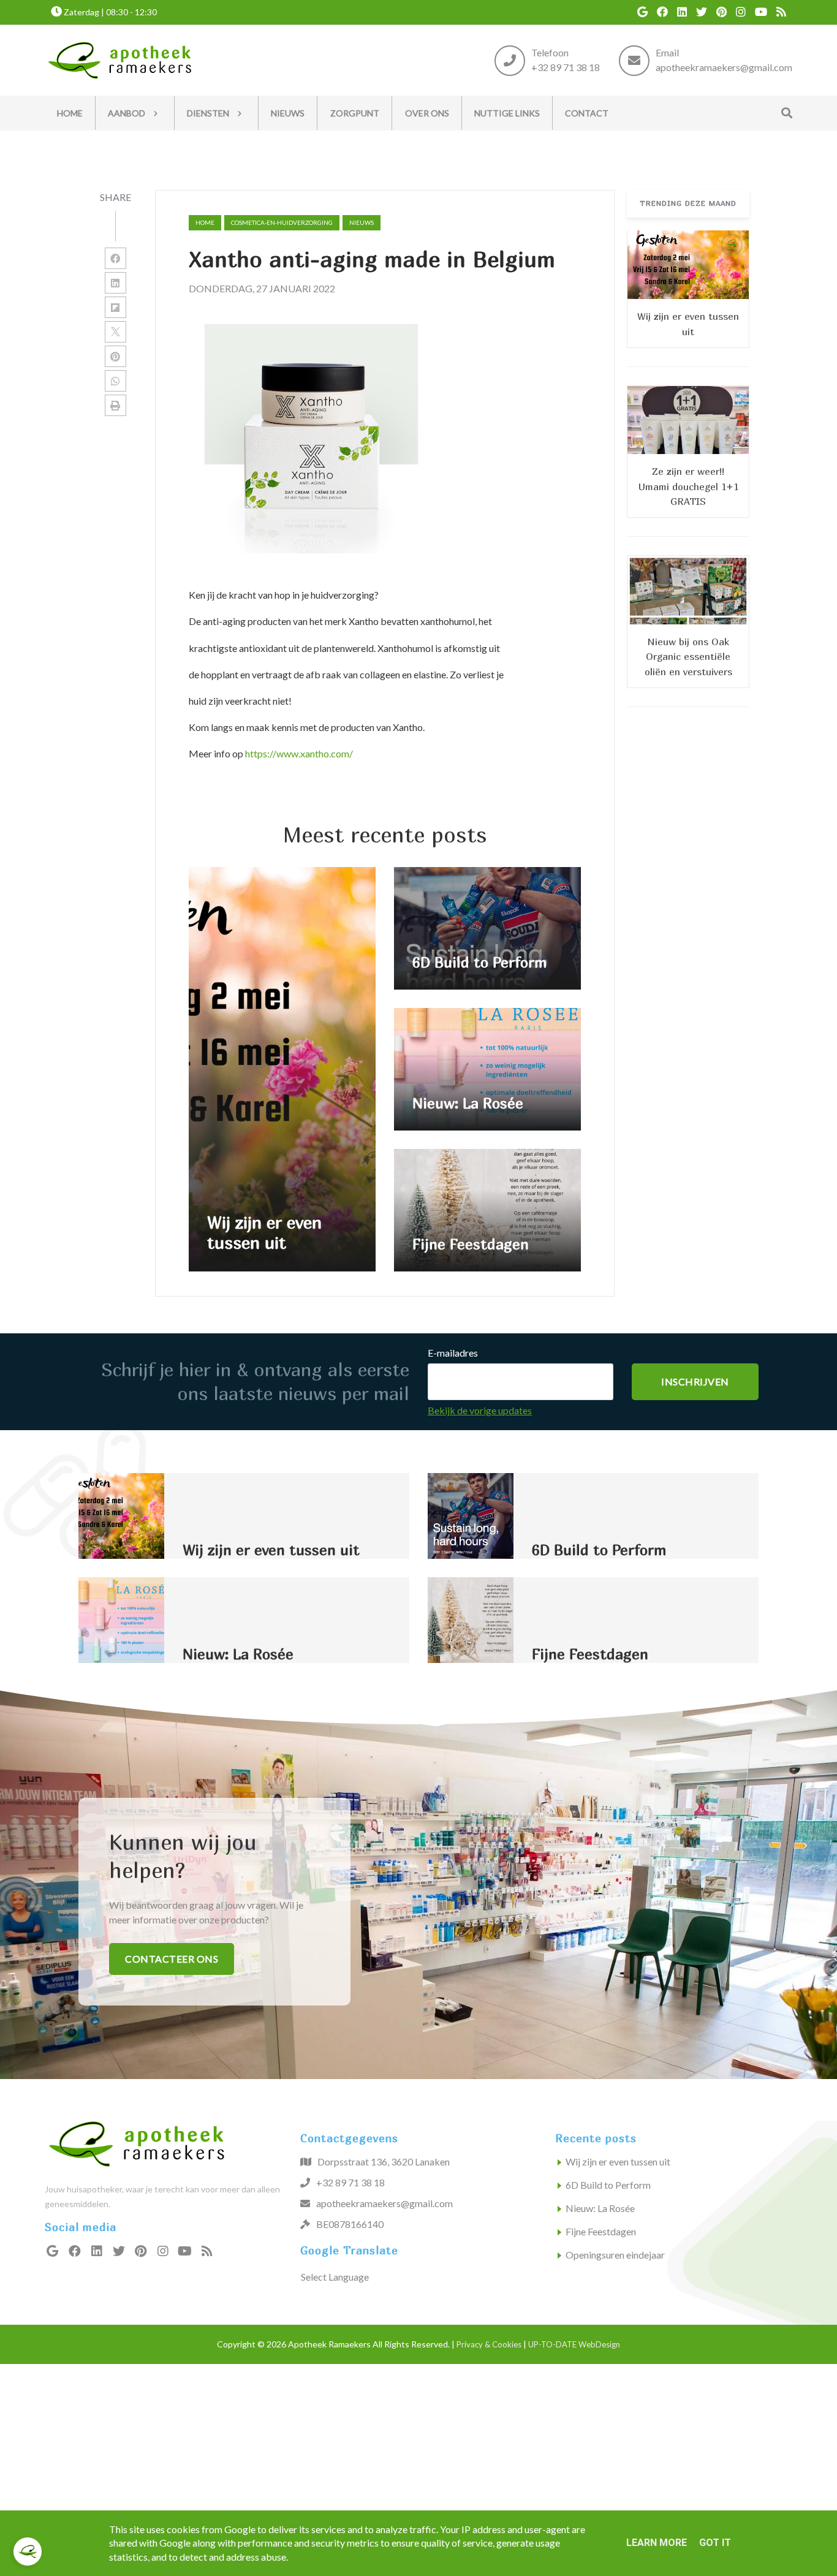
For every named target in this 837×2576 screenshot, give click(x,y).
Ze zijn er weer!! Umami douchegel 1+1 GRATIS (688, 486)
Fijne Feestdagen (601, 2231)
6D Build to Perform (608, 2185)
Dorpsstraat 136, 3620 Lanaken (384, 2161)
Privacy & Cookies (489, 2344)
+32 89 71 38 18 (566, 67)
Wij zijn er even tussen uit (618, 2161)
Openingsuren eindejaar (615, 2255)
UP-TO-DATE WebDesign (574, 2344)
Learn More (657, 2543)
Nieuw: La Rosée (600, 2208)
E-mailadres (453, 1353)
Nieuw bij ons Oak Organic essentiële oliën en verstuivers (688, 656)
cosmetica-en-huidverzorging (282, 222)
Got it (715, 2543)
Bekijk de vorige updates (480, 1410)
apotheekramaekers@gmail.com (724, 67)
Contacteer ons (172, 1959)
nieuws (362, 222)
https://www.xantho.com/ (299, 753)
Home (205, 222)
